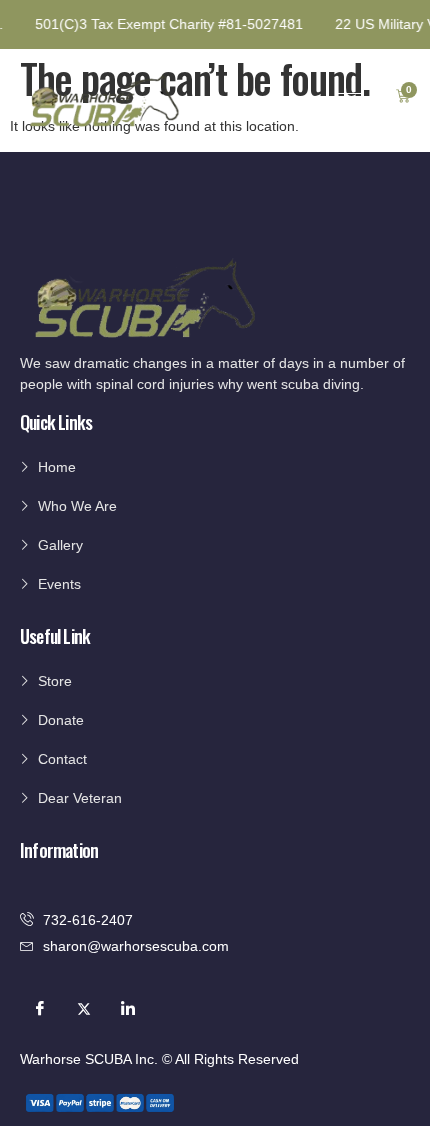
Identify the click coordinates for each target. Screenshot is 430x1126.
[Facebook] (40, 1009)
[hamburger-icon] (349, 98)
